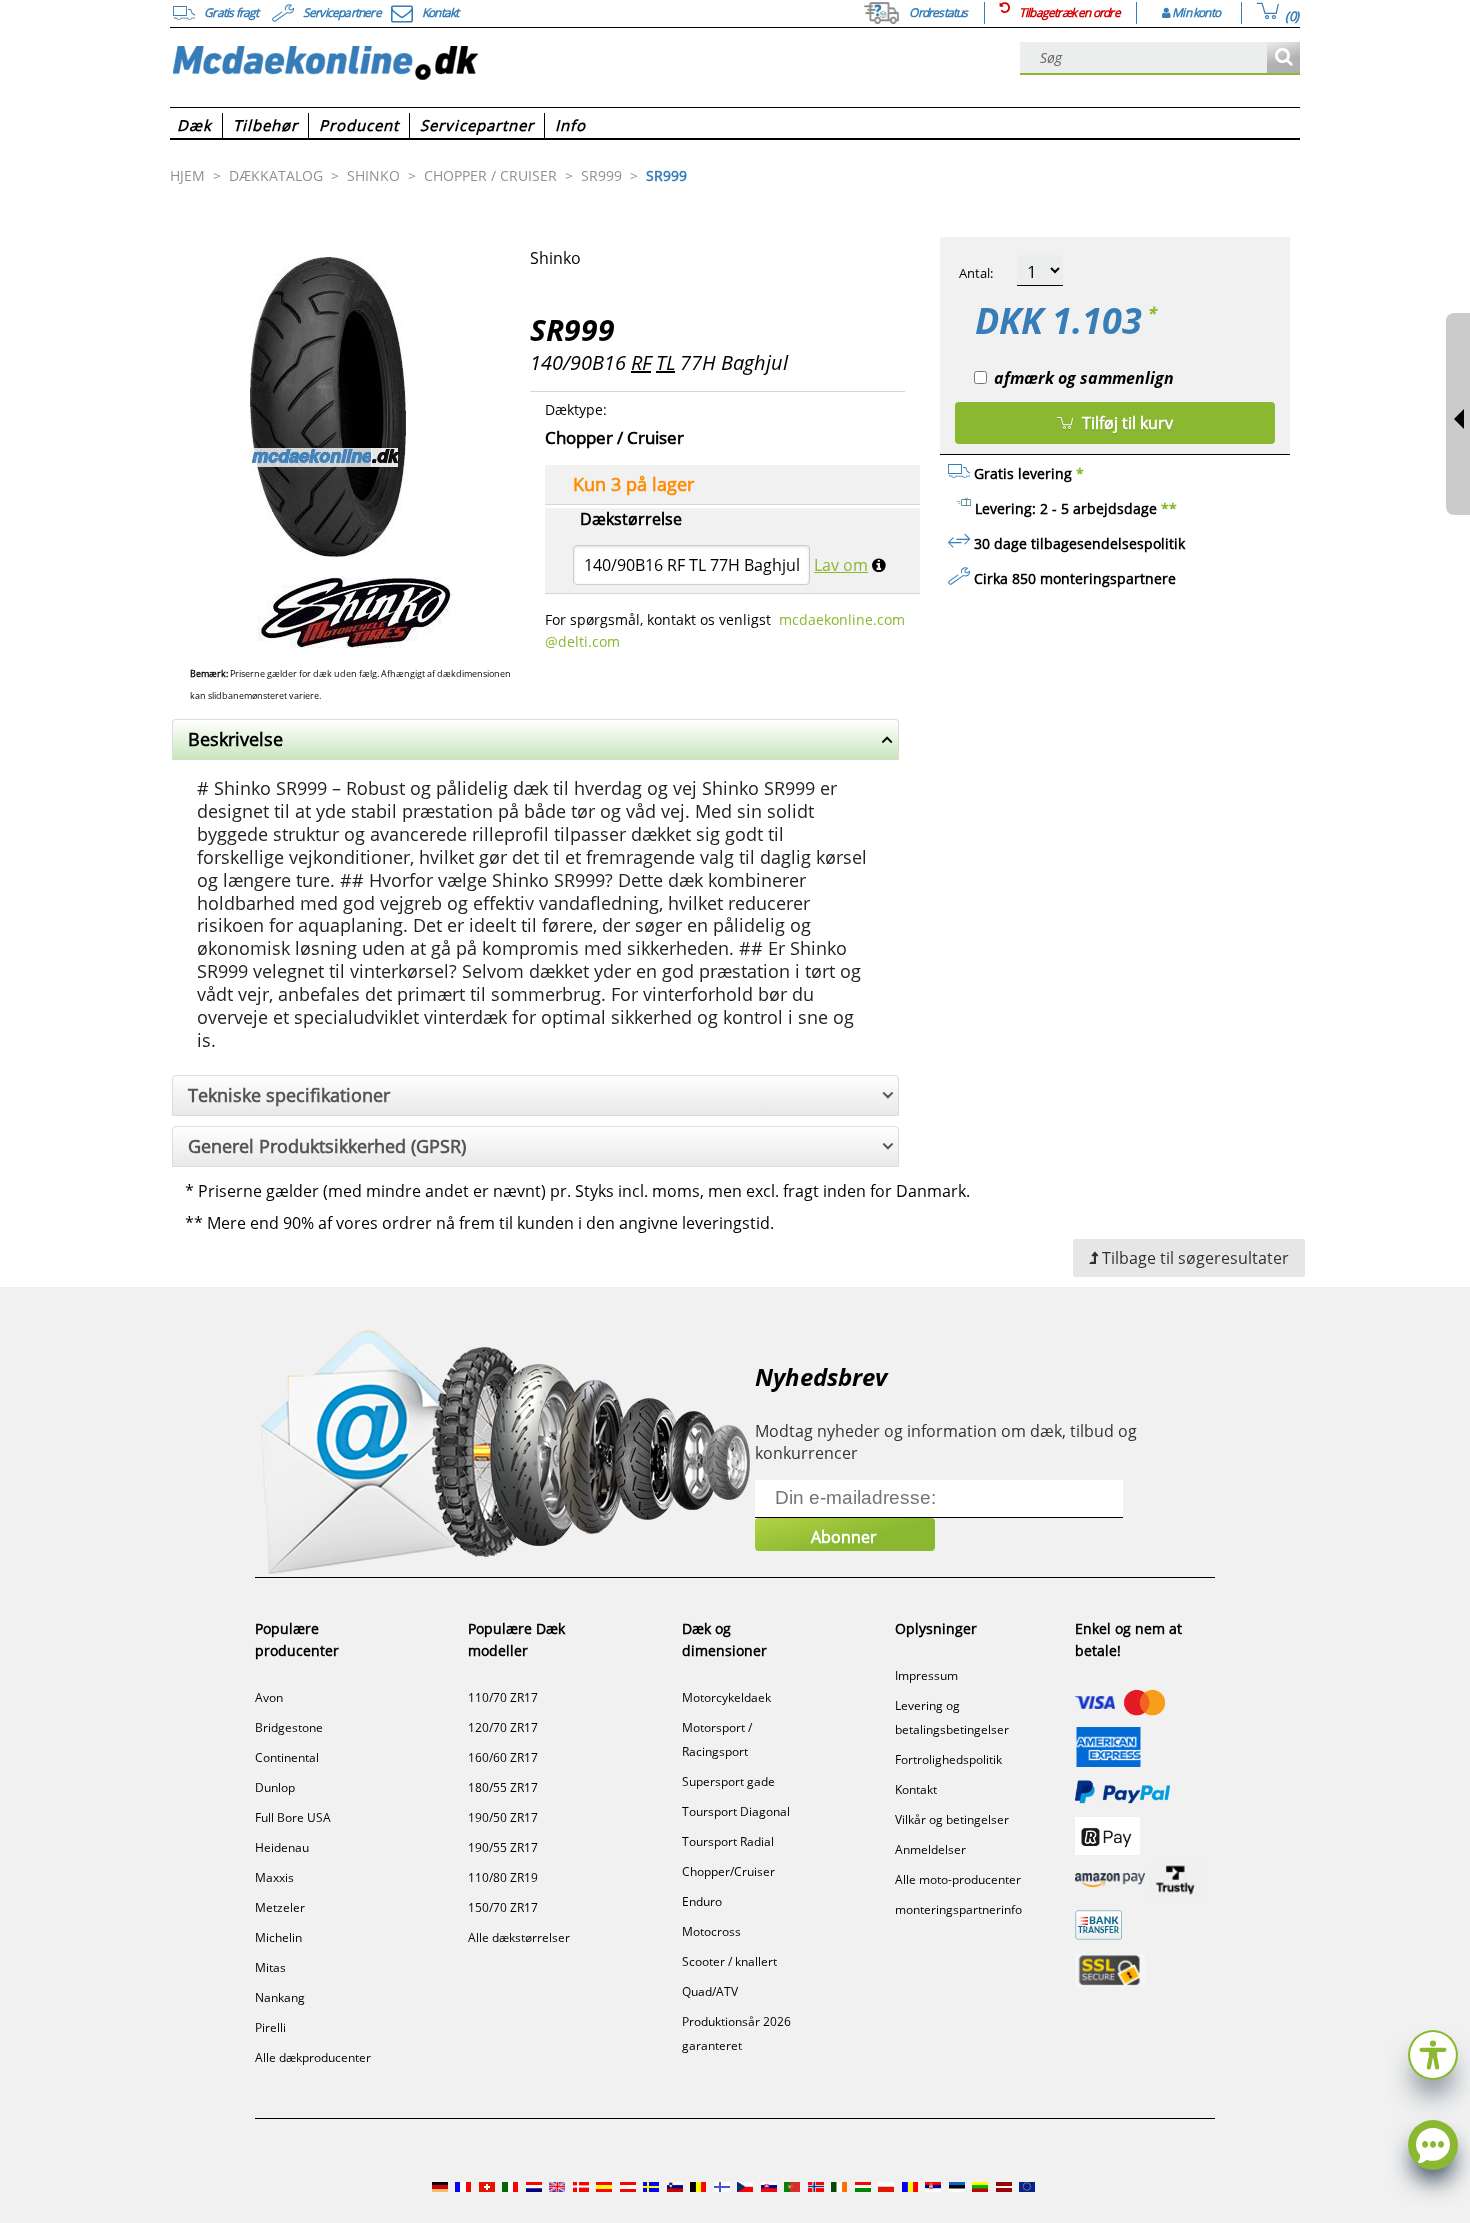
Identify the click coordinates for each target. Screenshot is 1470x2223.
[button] (1433, 2052)
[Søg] (1283, 58)
